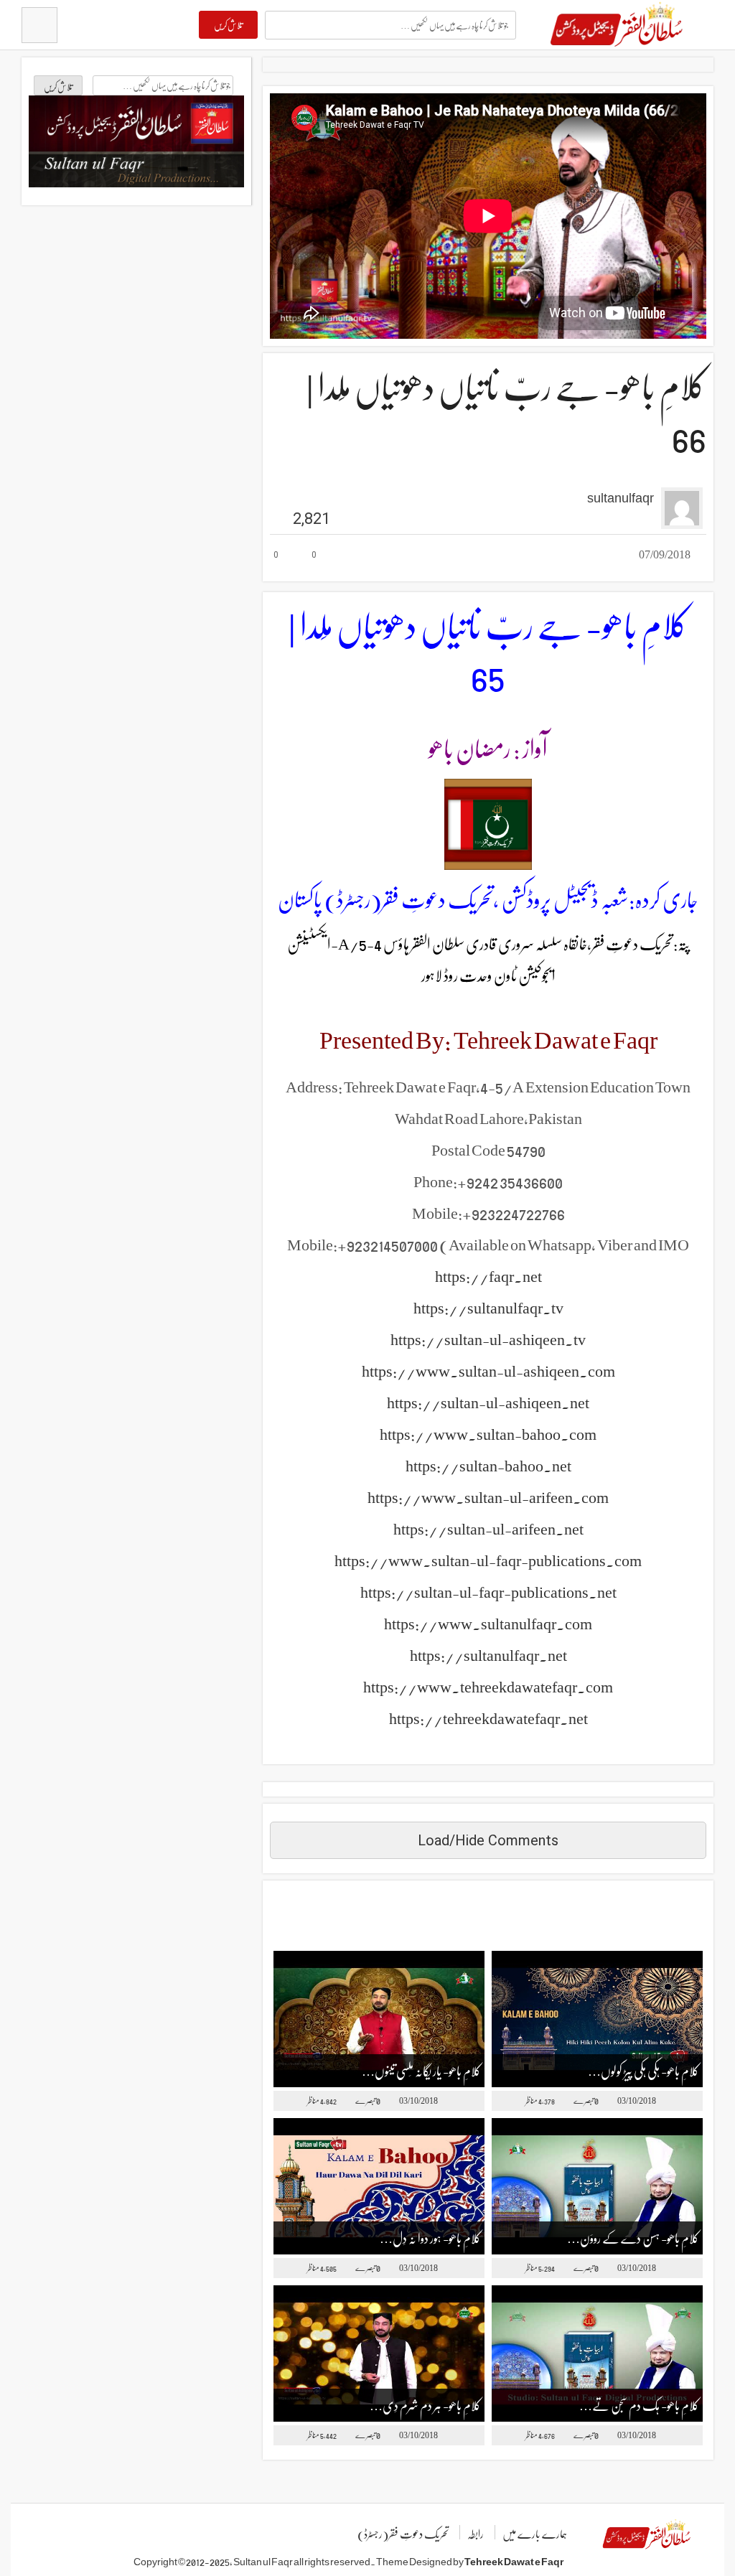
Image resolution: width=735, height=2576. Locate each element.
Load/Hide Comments (488, 1840)
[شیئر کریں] (360, 556)
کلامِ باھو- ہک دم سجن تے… (639, 2405)
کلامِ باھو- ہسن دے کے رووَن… (633, 2238)
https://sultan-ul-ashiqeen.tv (488, 1339)
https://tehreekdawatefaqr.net (488, 1718)
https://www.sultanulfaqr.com (488, 1623)
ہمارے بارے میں (535, 2533)
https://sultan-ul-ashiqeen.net (488, 1402)
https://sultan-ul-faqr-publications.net (488, 1591)
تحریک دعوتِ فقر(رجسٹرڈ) (403, 2533)
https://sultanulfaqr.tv (488, 1307)
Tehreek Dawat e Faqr (514, 2561)
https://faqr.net (488, 1275)
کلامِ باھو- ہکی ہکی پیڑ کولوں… (643, 2070)
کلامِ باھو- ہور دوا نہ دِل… (430, 2238)
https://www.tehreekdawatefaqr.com (488, 1686)
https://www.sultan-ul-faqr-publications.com (488, 1560)
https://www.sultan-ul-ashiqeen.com (488, 1370)
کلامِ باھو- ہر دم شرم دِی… (425, 2405)
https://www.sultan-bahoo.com (488, 1433)
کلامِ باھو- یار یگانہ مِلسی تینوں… (421, 2070)
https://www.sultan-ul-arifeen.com (488, 1497)
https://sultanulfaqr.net (488, 1654)
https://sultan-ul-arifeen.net (488, 1528)
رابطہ (476, 2533)
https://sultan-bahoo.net (488, 1465)
